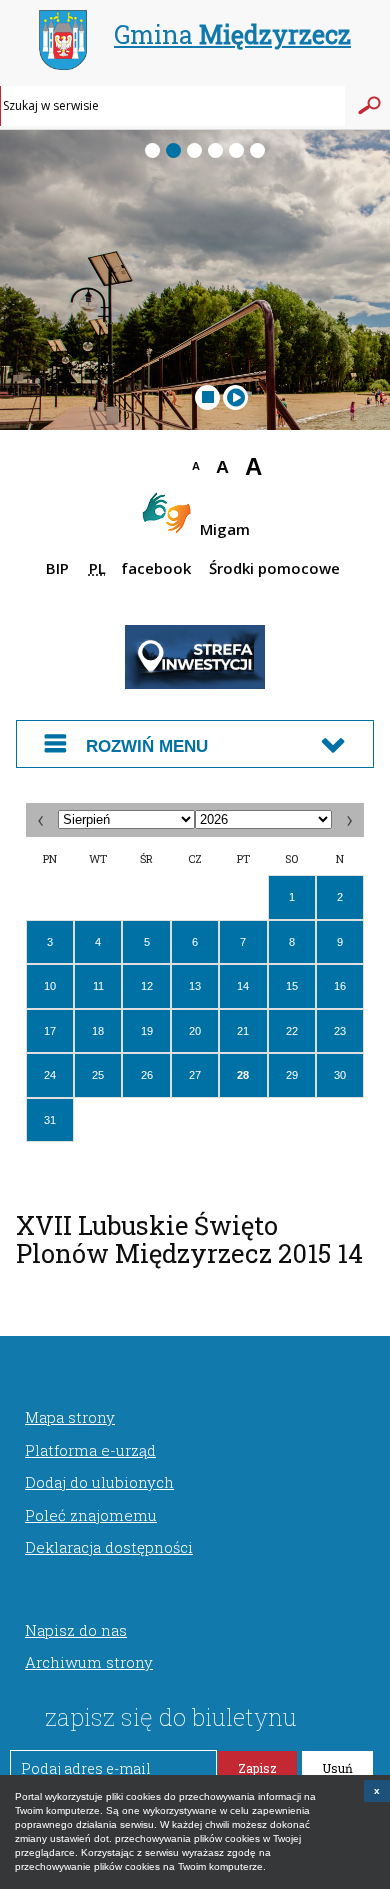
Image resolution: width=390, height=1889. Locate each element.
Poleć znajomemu (91, 1515)
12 (147, 986)
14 (243, 986)
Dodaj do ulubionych (99, 1482)
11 (98, 986)
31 (50, 1120)
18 (98, 1031)
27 (195, 1075)
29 (292, 1075)
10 (50, 986)
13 (195, 986)
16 (340, 986)
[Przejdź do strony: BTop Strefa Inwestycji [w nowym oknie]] (195, 685)
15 (292, 986)
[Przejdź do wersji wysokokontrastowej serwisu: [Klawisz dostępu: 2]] (147, 470)
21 (243, 1031)
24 (50, 1075)
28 (243, 1075)
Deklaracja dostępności (109, 1547)
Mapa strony (70, 1417)
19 (147, 1031)
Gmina (232, 34)
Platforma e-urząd (90, 1450)
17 (50, 1031)
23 (340, 1031)
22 (292, 1031)
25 (98, 1075)
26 (147, 1075)
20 (195, 1031)
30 (340, 1075)
